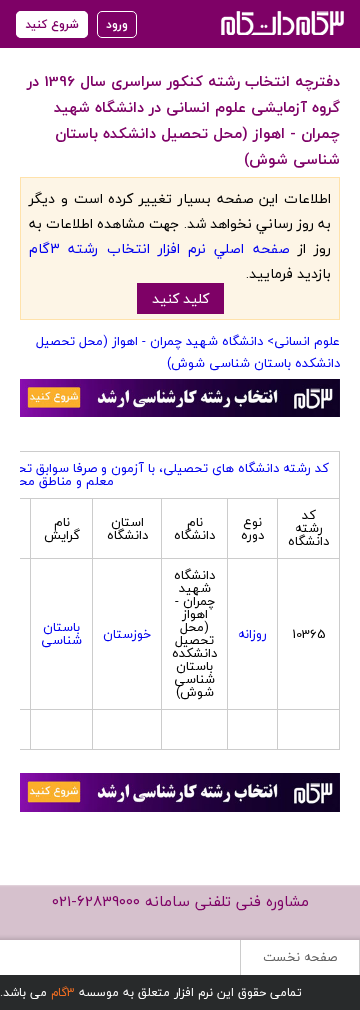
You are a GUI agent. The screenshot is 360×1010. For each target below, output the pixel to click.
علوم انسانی (307, 341)
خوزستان (127, 634)
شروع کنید (52, 24)
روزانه (252, 634)
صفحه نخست (300, 957)
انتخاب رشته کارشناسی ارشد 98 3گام (280, 22)
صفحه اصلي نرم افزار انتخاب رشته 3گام (159, 248)
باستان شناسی (61, 633)
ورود (117, 24)
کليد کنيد (180, 298)
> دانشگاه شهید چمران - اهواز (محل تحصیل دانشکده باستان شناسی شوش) (188, 352)
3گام (63, 992)
